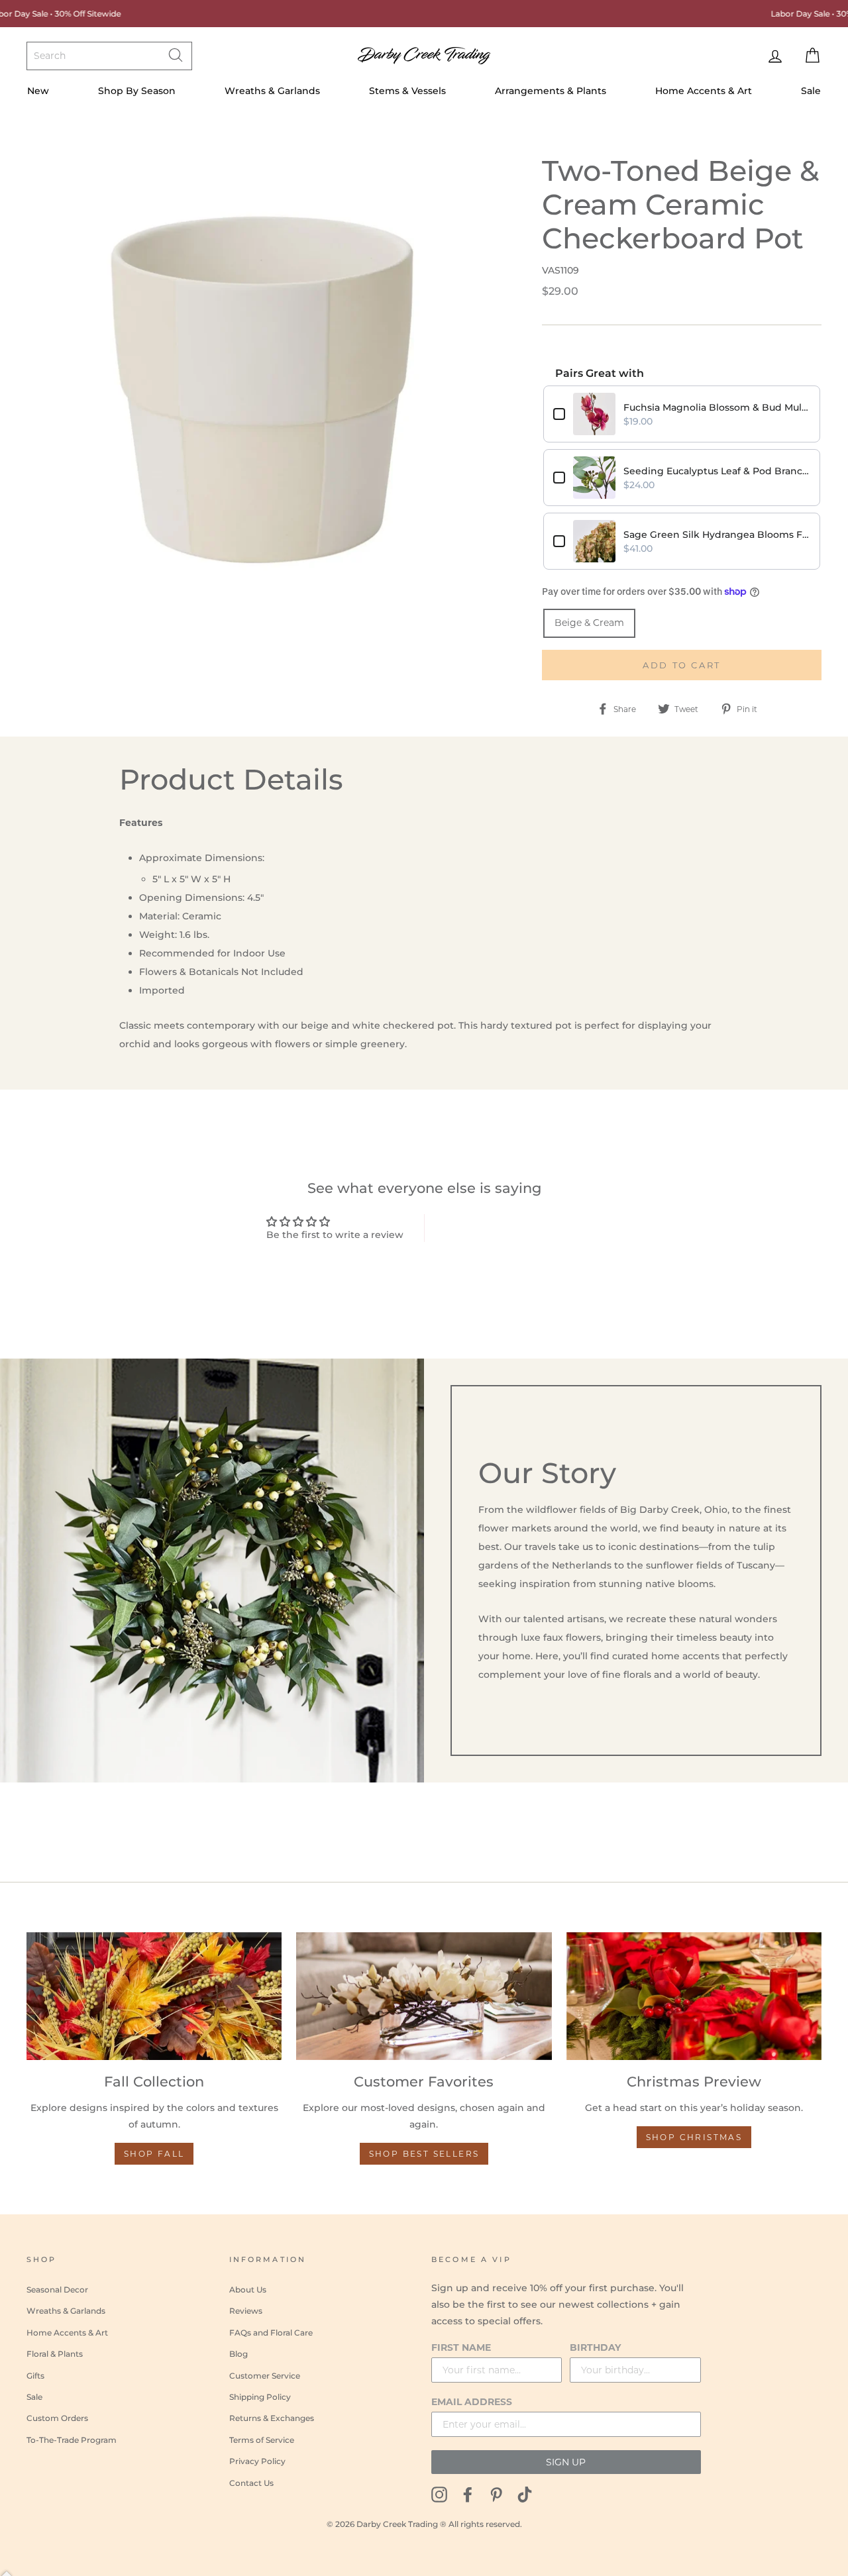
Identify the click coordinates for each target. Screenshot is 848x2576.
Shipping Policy (260, 2397)
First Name (461, 2347)
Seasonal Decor (57, 2290)
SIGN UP (566, 2462)
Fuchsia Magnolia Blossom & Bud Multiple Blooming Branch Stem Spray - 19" (717, 407)
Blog (238, 2354)
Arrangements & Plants (551, 91)
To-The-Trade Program (72, 2440)
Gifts (35, 2376)
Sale (811, 91)
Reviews (246, 2311)
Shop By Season (137, 91)
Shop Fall (154, 2154)
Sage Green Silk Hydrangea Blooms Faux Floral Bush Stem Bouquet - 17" (717, 535)
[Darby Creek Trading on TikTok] (525, 2494)
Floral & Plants (55, 2354)
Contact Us (251, 2483)
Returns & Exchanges (272, 2418)
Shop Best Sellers (424, 2154)
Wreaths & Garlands (272, 91)
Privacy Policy (257, 2461)
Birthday (595, 2347)
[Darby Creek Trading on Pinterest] (496, 2494)
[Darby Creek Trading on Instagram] (439, 2494)
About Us (248, 2290)
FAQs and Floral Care (271, 2333)
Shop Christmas (694, 2137)
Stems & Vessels (407, 91)
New (38, 91)
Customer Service (265, 2376)
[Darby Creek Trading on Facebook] (468, 2494)
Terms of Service (262, 2440)
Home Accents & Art (704, 91)
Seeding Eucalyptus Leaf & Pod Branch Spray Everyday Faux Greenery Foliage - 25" (717, 471)
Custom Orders (57, 2418)
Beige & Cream (589, 623)
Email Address (472, 2402)
